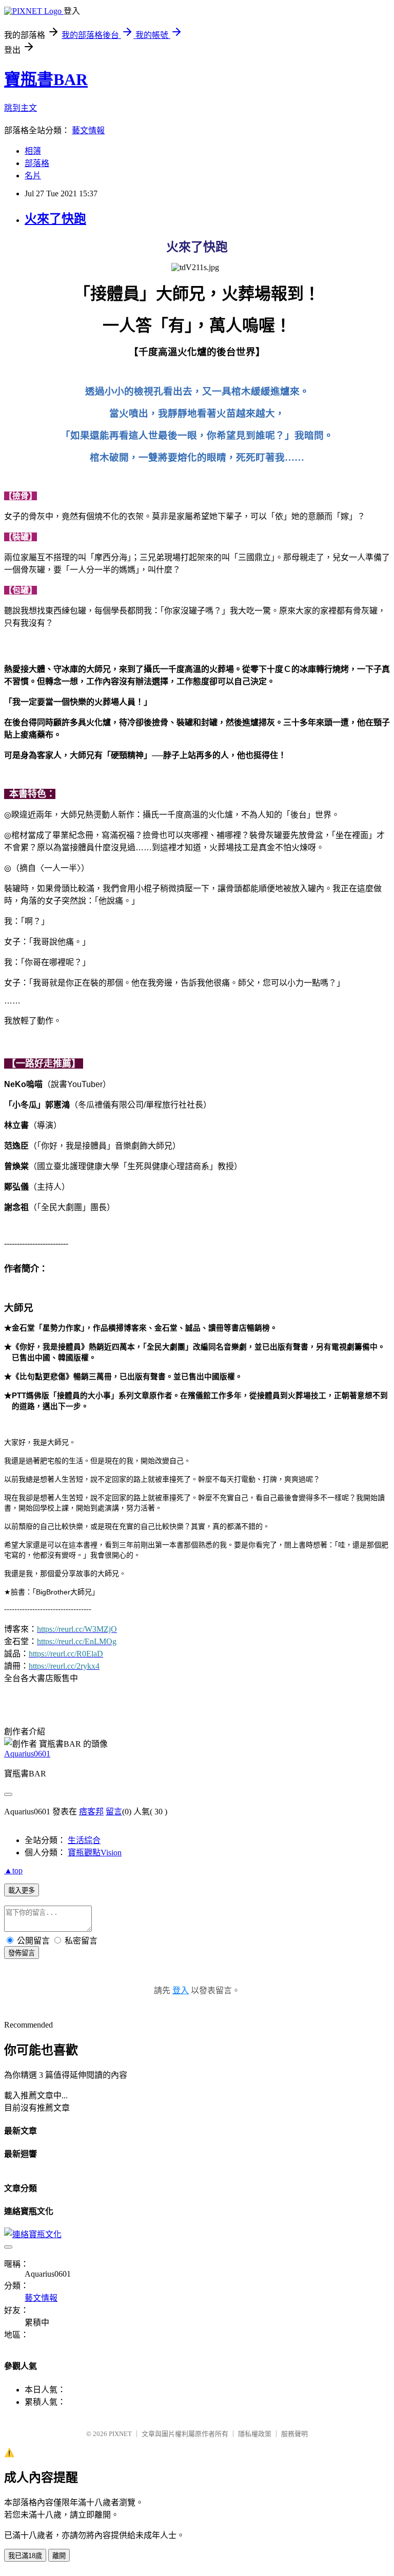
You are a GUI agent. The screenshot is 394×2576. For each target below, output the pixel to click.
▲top (13, 1870)
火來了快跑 (55, 219)
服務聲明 (294, 2434)
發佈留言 (22, 1953)
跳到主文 (21, 108)
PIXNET (120, 2434)
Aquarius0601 (27, 1754)
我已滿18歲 (25, 2556)
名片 (33, 176)
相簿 (33, 151)
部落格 (37, 163)
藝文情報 (88, 130)
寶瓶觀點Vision (95, 1853)
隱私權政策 (255, 2434)
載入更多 (22, 1890)
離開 (59, 2556)
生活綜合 (84, 1840)
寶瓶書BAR (46, 79)
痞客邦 (91, 1812)
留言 (114, 1812)
